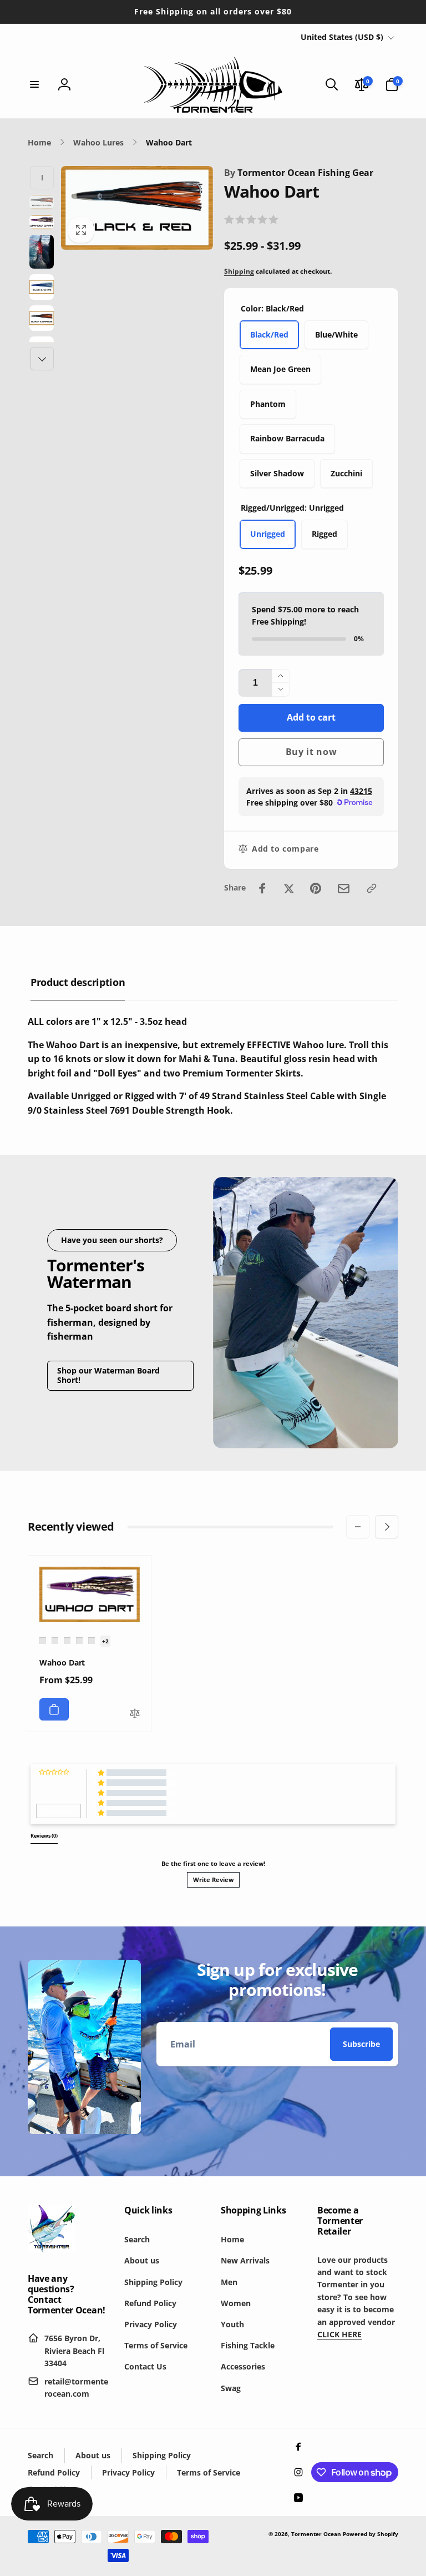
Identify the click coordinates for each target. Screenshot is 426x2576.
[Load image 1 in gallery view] (42, 202)
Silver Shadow (277, 473)
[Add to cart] (54, 1709)
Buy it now (311, 752)
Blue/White (336, 334)
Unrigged (268, 534)
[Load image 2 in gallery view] (42, 222)
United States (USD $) (342, 37)
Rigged (324, 534)
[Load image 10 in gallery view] (42, 318)
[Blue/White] (55, 1641)
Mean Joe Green (280, 369)
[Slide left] (42, 178)
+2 (105, 1641)
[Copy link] (372, 888)
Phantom (268, 404)
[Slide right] (42, 359)
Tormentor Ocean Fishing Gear (299, 173)
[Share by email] (344, 889)
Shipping (239, 271)
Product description (78, 982)
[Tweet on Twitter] (289, 888)
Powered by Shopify (371, 2534)
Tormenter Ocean (316, 2534)
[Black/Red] (43, 1641)
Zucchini (346, 473)
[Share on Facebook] (262, 888)
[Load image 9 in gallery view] (42, 287)
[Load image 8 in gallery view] (42, 252)
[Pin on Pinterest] (316, 888)
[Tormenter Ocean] (51, 2249)
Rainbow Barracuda (287, 438)
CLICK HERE (339, 2334)
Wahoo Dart (62, 1663)
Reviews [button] (44, 1836)
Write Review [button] (59, 1811)
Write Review (213, 1880)
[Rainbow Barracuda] (92, 1641)
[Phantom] (79, 1641)
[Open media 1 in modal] (137, 208)
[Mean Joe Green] (67, 1641)
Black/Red (269, 334)
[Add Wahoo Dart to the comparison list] (135, 1714)
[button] (34, 84)
